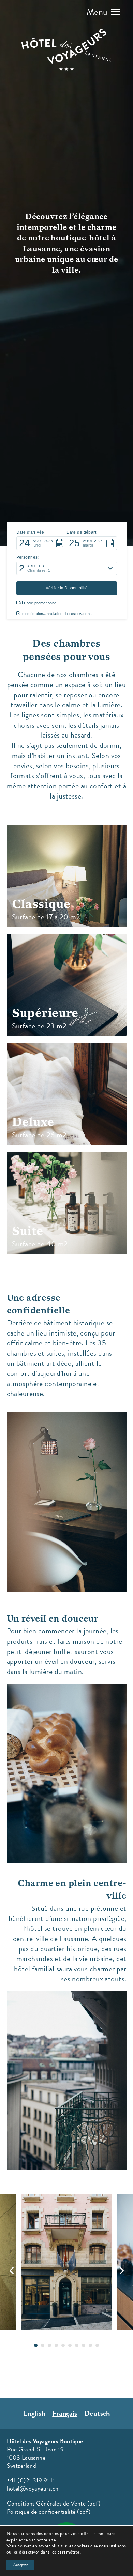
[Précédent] (12, 2271)
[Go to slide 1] (36, 2345)
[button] (103, 12)
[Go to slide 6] (70, 2345)
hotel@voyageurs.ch (33, 2488)
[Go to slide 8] (84, 2345)
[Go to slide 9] (90, 2345)
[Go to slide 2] (43, 2345)
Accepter (20, 2565)
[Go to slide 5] (63, 2345)
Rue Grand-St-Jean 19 (35, 2449)
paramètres (69, 2552)
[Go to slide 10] (97, 2345)
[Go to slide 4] (56, 2345)
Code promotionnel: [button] (41, 603)
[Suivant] (121, 2271)
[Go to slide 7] (77, 2345)
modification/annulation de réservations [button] (57, 614)
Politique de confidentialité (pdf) (49, 2511)
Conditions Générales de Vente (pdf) (54, 2503)
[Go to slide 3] (49, 2345)
